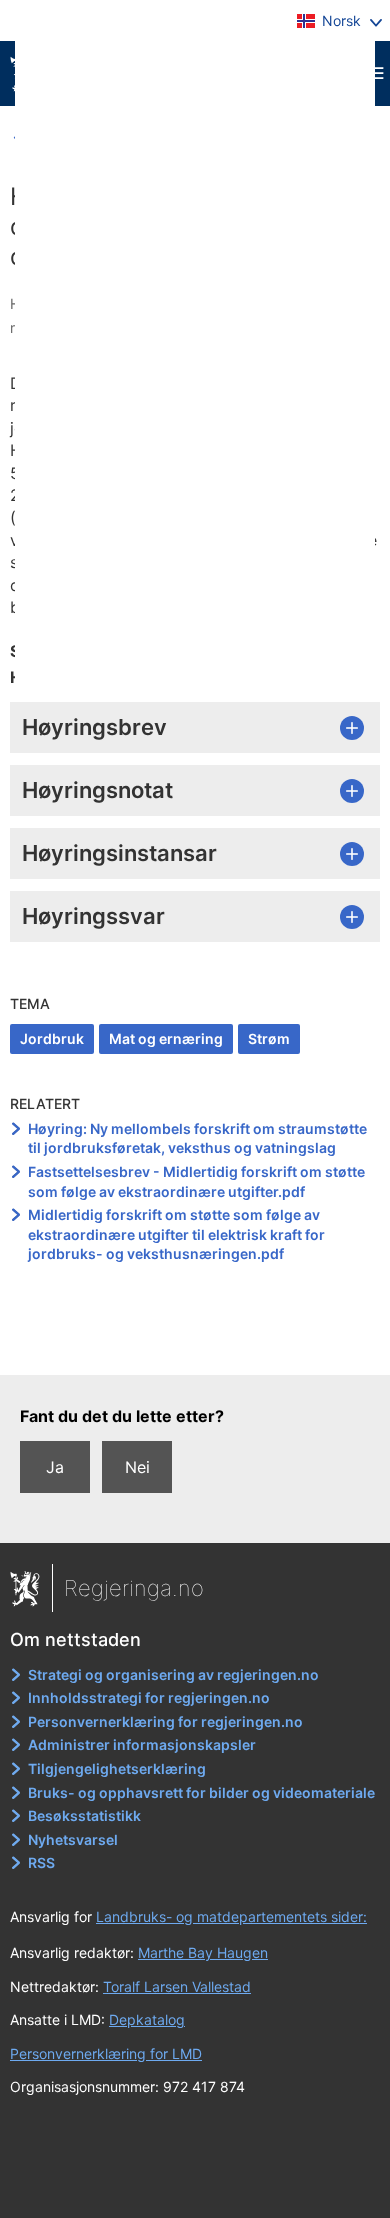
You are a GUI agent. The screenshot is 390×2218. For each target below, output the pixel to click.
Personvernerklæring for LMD (106, 2053)
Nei (137, 1467)
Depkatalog (147, 2019)
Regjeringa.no (134, 1588)
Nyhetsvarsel (73, 1839)
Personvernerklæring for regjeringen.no (165, 1721)
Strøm (269, 1038)
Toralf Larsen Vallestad (177, 1986)
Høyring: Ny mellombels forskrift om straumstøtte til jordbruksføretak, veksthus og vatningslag (197, 1138)
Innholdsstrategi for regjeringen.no (149, 1697)
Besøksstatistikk (84, 1815)
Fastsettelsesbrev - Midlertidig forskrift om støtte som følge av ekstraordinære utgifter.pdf (196, 1181)
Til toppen (195, 1346)
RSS (41, 1862)
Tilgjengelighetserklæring (117, 1768)
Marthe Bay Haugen (203, 1952)
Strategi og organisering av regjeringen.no (173, 1674)
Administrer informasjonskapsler (142, 1744)
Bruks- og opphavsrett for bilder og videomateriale (201, 1792)
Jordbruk (52, 1038)
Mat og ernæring (166, 1038)
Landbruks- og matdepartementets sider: (231, 1916)
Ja (55, 1467)
